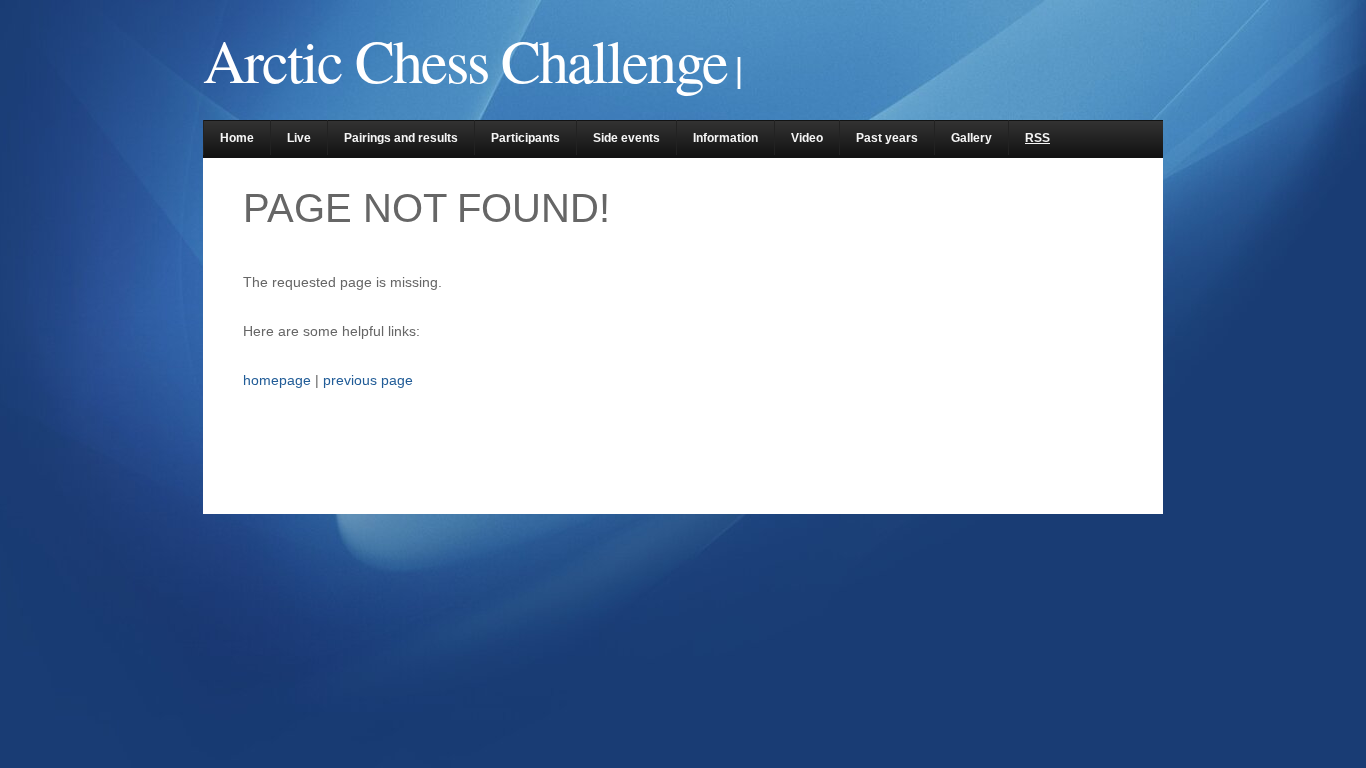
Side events (626, 138)
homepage (277, 380)
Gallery (971, 138)
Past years (887, 138)
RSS (1037, 138)
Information (725, 138)
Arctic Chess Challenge (465, 60)
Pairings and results (401, 138)
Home (237, 138)
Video (807, 138)
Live (299, 138)
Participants (525, 138)
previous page (368, 380)
